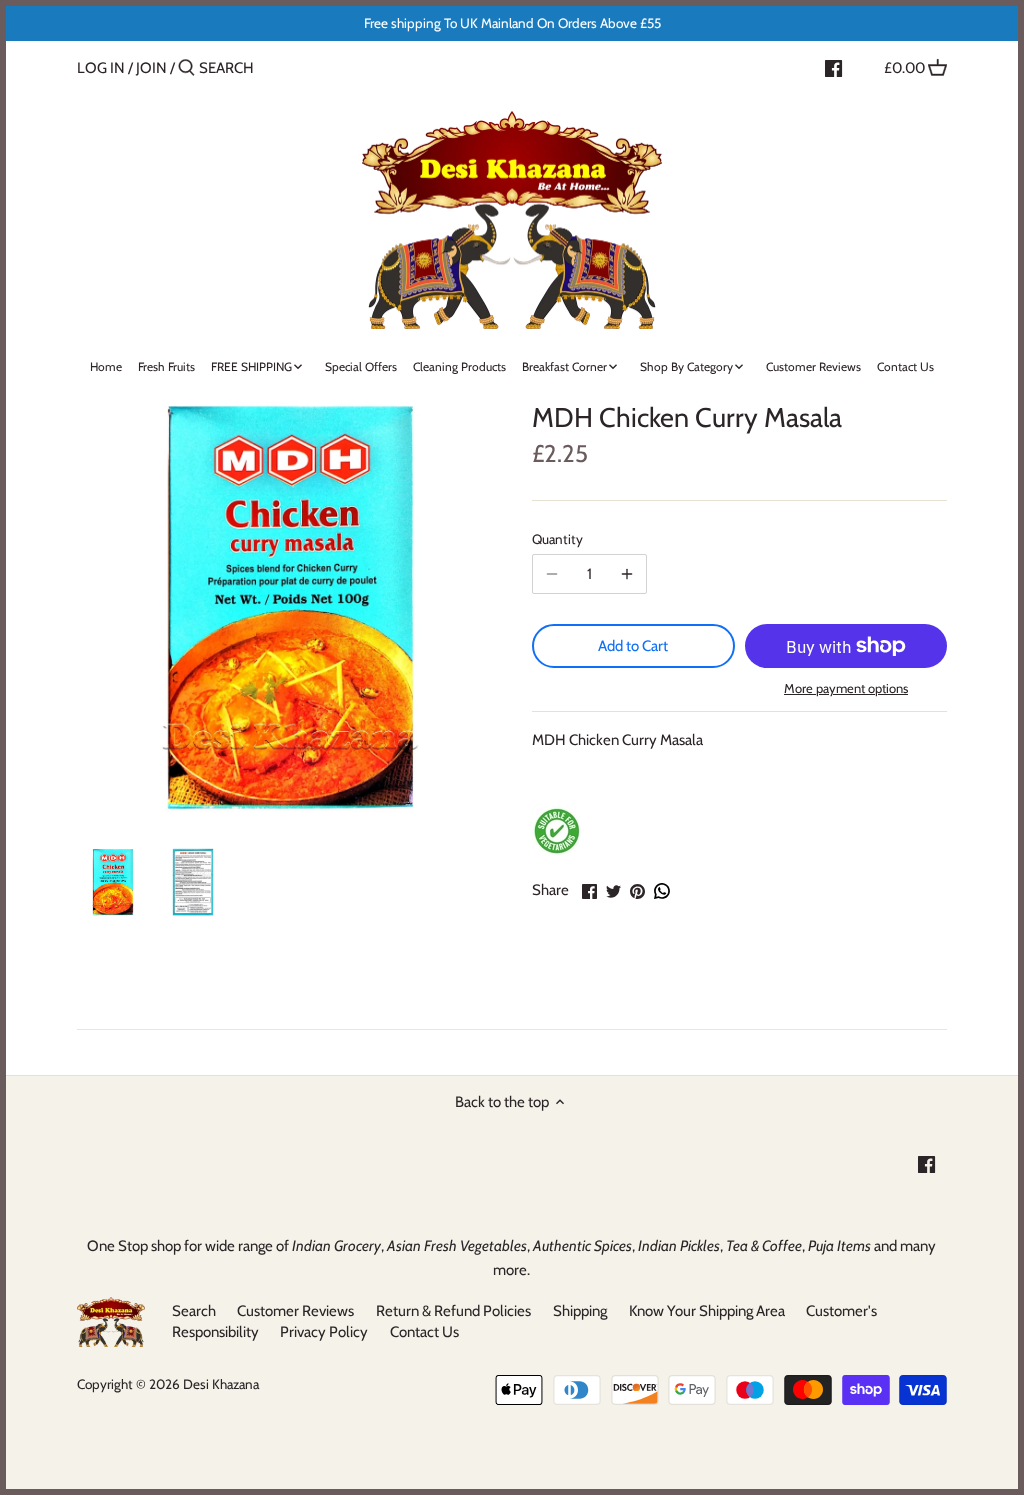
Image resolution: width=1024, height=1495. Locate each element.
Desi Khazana (221, 1384)
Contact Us (424, 1332)
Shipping (580, 1311)
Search (194, 1311)
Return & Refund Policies (453, 1311)
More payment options (846, 688)
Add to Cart (633, 646)
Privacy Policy (324, 1332)
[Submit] (186, 68)
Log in (101, 68)
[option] (112, 882)
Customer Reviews (295, 1311)
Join (151, 68)
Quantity (557, 539)
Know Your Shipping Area (707, 1311)
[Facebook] (833, 67)
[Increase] (627, 574)
